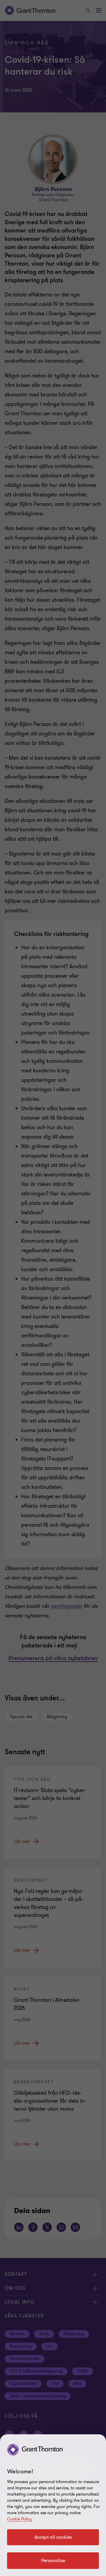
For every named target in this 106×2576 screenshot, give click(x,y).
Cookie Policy (19, 2519)
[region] (53, 2505)
